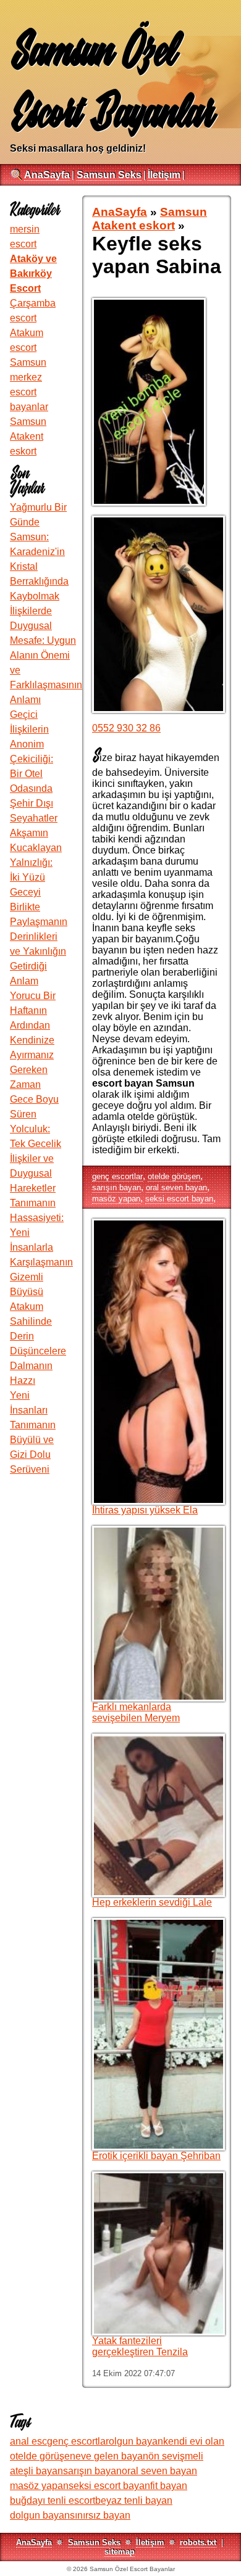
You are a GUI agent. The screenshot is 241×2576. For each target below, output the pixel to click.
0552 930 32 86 (126, 728)
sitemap (120, 2552)
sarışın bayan (116, 1187)
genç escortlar (117, 1176)
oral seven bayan (176, 1187)
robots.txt (198, 2542)
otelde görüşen (174, 1176)
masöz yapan (116, 1199)
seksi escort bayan (179, 1199)
